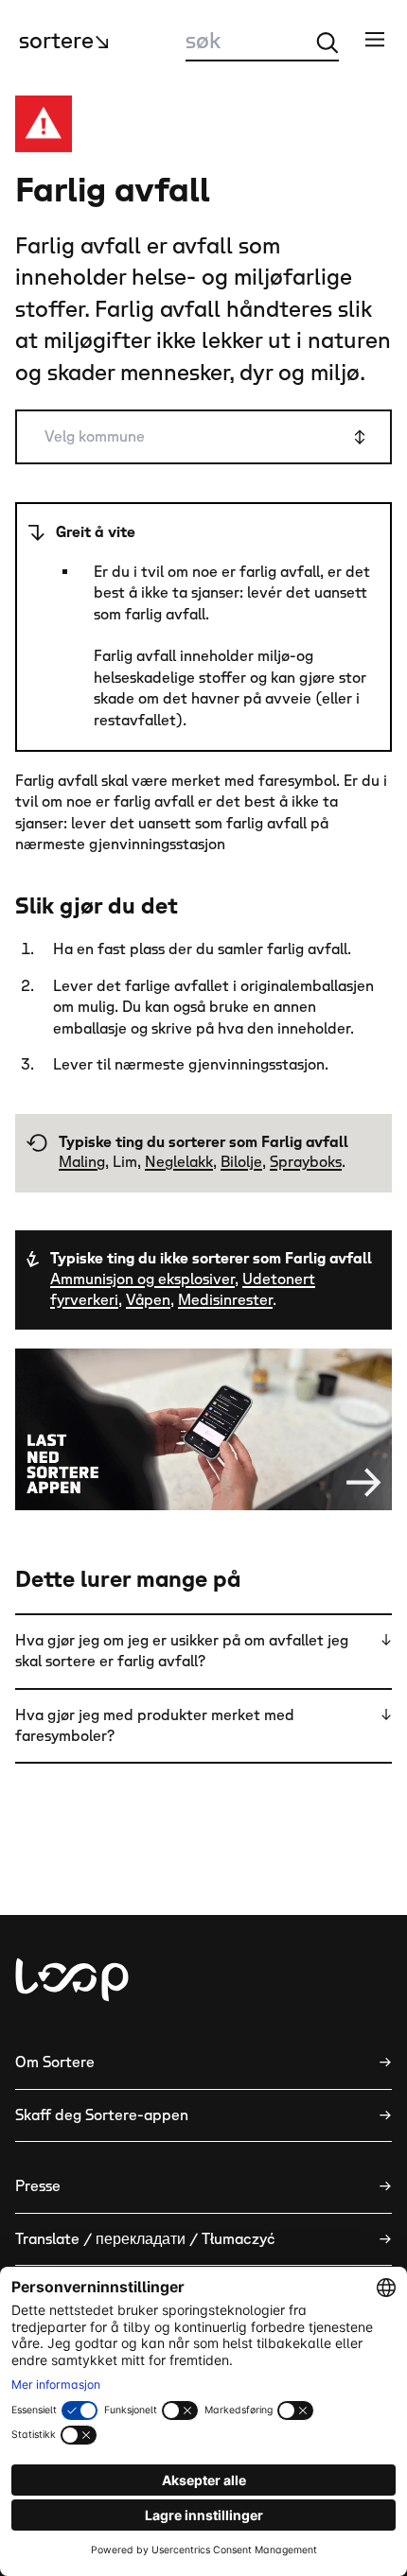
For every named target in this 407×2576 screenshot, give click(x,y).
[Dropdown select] (203, 437)
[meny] (375, 39)
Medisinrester (225, 1300)
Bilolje (241, 1162)
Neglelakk (179, 1162)
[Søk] (327, 43)
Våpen (148, 1300)
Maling (82, 1162)
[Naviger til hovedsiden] (72, 1980)
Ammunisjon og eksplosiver (142, 1279)
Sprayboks (306, 1162)
